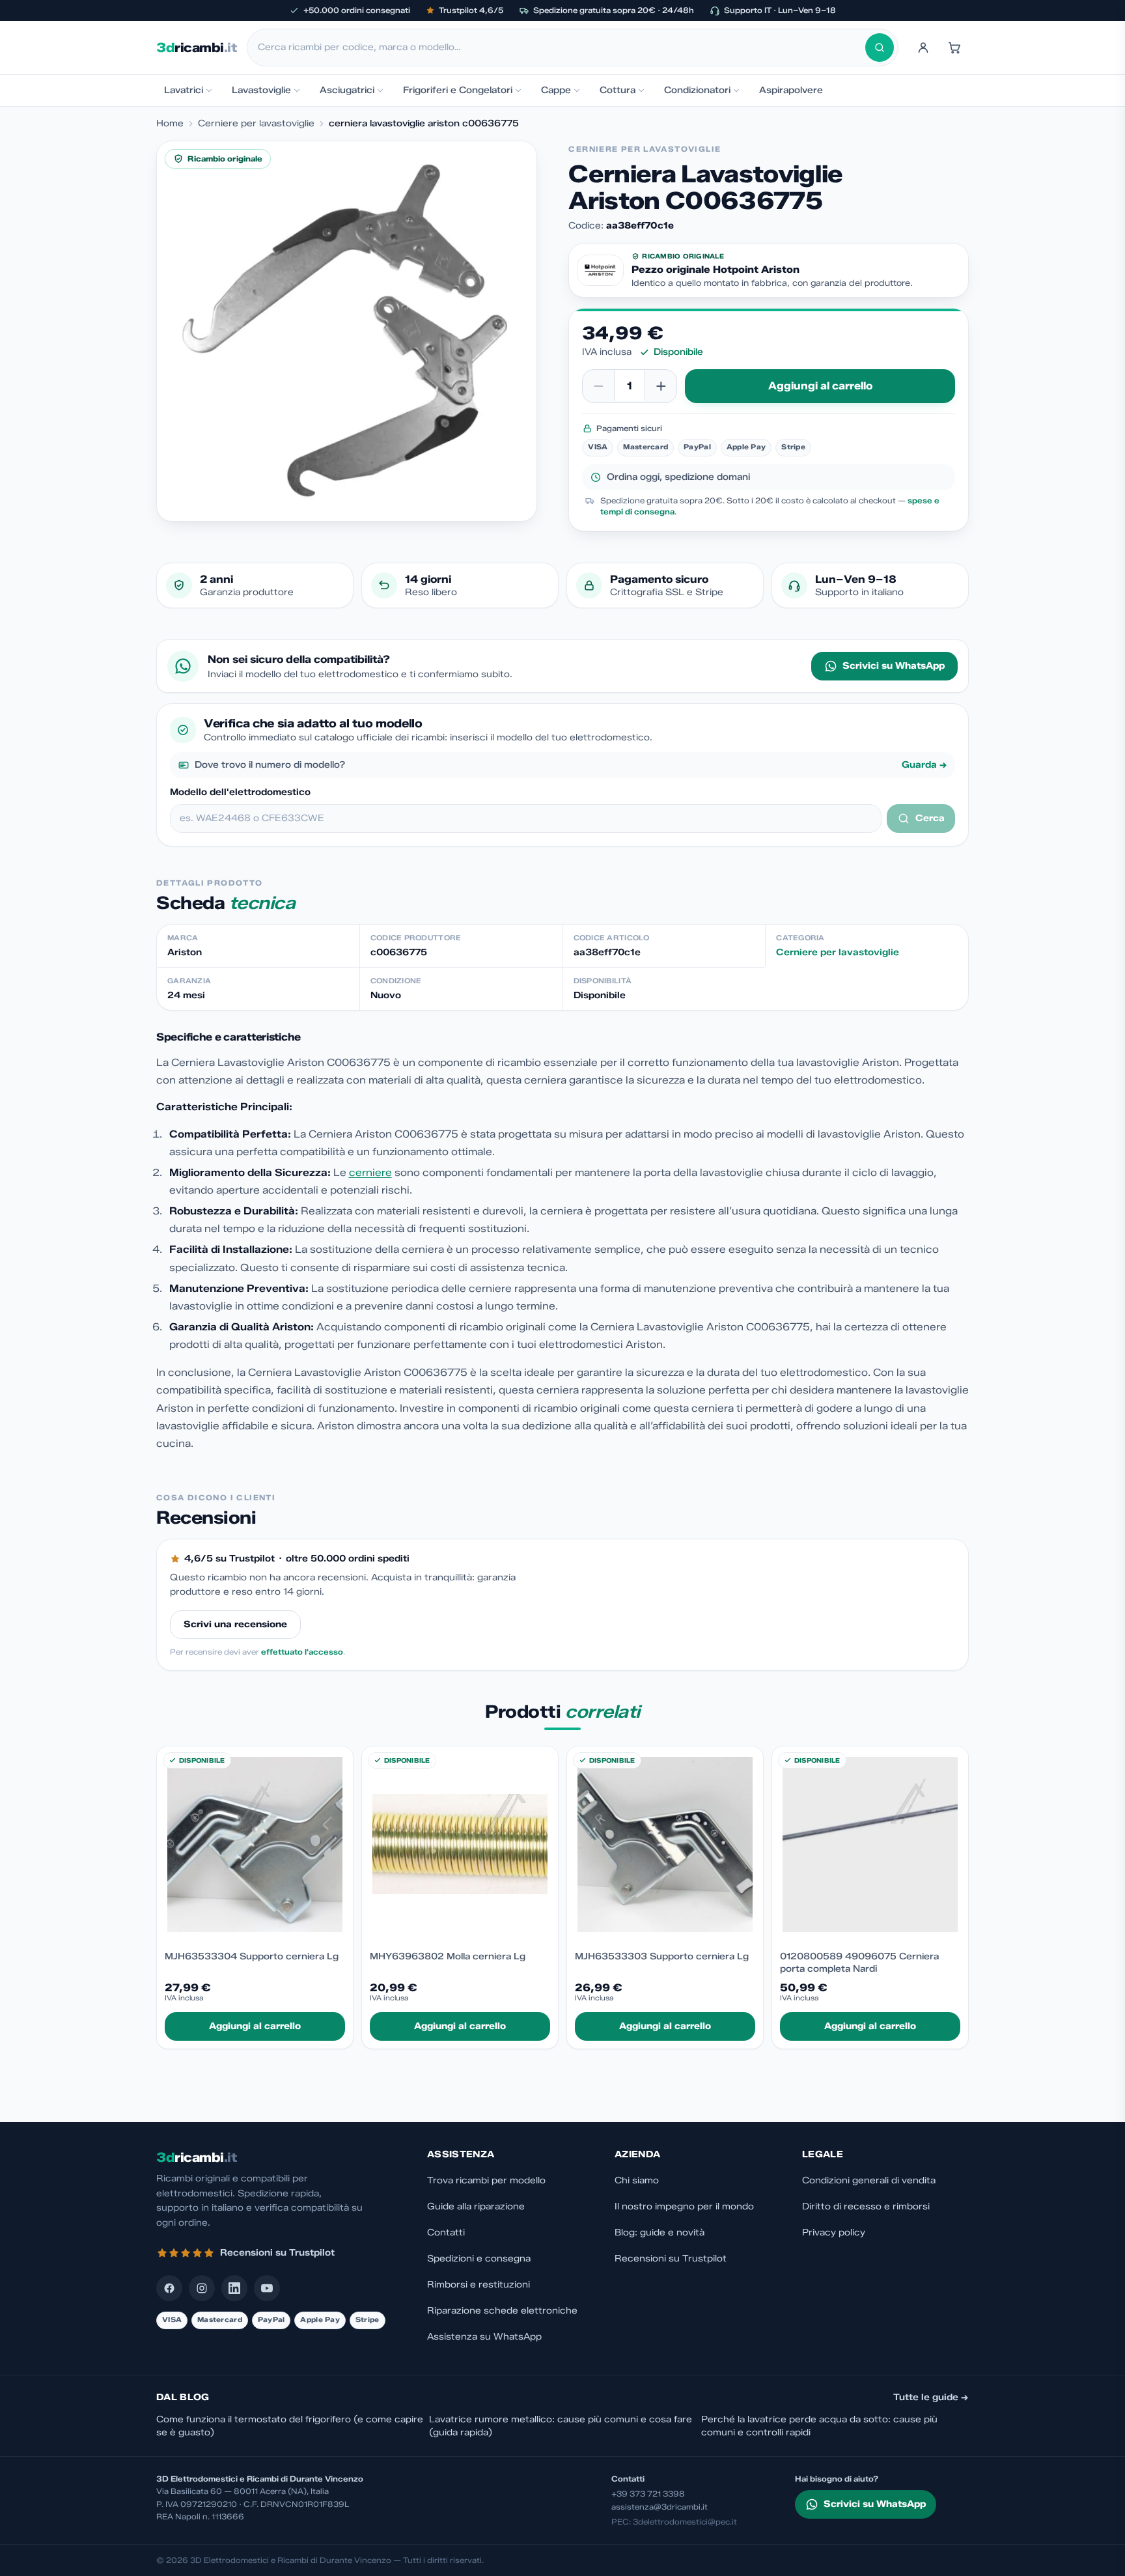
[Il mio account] (923, 48)
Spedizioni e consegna (479, 2259)
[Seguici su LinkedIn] (234, 2288)
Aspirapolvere (791, 90)
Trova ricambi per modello (486, 2180)
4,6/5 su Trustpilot (229, 1559)
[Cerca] (880, 48)
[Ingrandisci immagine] (347, 331)
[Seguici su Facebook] (169, 2288)
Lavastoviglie (261, 90)
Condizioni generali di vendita (869, 2180)
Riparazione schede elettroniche (502, 2311)
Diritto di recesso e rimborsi (866, 2206)
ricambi (196, 48)
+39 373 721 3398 (648, 2494)
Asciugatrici (347, 90)
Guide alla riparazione (476, 2206)
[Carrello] (954, 48)
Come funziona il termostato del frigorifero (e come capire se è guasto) (290, 2426)
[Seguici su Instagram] (202, 2288)
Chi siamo (637, 2180)
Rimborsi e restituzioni (479, 2285)
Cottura (618, 90)
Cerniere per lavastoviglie (256, 123)
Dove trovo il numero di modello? (571, 765)
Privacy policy (834, 2233)
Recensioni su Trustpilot (671, 2259)
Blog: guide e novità (660, 2233)
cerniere (370, 1172)
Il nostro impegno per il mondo (684, 2206)
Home (170, 123)
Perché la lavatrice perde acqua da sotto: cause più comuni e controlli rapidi (819, 2426)
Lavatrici (184, 90)
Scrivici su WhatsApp (894, 666)
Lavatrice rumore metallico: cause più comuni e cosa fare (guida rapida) (561, 2426)
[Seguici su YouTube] (267, 2288)
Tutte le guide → (931, 2397)
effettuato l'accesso (302, 1652)
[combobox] (562, 48)
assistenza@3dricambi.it (660, 2507)
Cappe (556, 90)
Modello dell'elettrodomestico (240, 792)
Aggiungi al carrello (820, 386)
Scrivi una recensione (235, 1624)
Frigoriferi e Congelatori (458, 90)
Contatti (446, 2233)
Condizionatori (697, 90)
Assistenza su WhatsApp (484, 2337)
